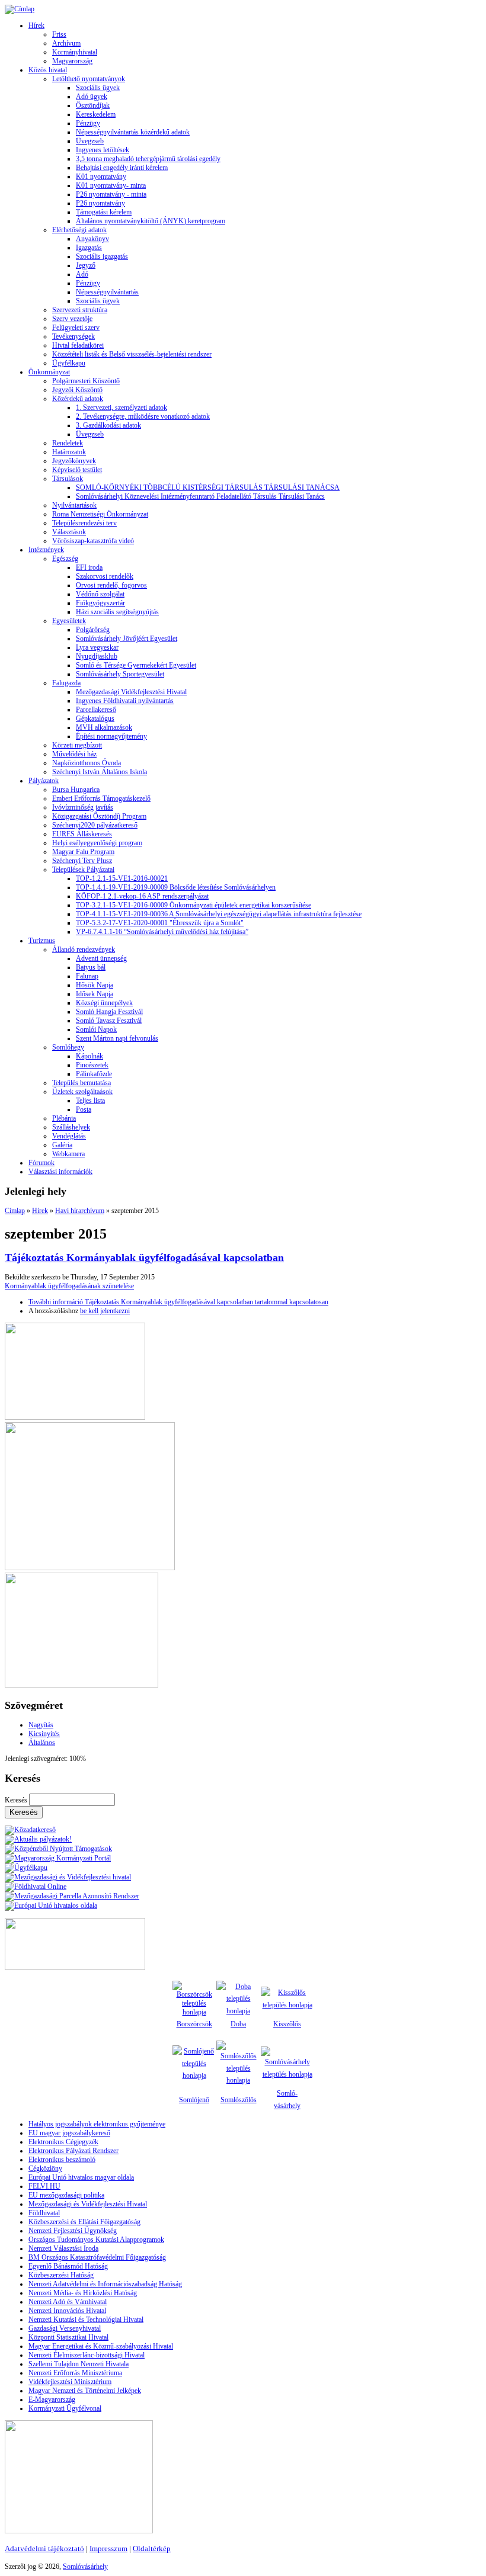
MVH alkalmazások (104, 727)
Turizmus (42, 941)
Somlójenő (194, 2100)
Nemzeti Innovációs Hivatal (67, 2311)
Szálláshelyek (71, 1127)
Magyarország (72, 61)
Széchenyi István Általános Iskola (100, 772)
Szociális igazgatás (102, 256)
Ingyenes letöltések (103, 150)
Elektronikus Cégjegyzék (63, 2142)
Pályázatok (44, 781)
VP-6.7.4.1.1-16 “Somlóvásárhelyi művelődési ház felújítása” (162, 932)
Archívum (66, 43)
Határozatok (69, 452)
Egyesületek (69, 621)
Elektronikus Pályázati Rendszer (73, 2151)
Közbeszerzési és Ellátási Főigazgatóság (84, 2222)
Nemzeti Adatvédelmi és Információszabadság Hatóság (105, 2284)
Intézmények (46, 550)
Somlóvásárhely (85, 2567)
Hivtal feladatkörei (78, 345)
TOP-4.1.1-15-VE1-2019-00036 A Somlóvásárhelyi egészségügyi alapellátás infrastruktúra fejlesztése (219, 914)
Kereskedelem (96, 114)
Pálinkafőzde (94, 1074)
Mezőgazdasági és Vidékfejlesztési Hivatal (88, 2204)
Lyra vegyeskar (97, 647)
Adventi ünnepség (101, 958)
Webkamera (68, 1154)
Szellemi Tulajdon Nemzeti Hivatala (79, 2364)
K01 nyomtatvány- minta (111, 185)
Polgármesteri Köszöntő (86, 381)
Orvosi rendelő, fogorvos (111, 585)
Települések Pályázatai (83, 870)
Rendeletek (68, 443)
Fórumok (41, 1163)
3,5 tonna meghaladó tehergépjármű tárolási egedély (148, 159)
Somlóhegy (68, 1047)
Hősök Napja (95, 985)
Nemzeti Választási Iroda (63, 2248)
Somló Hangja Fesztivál (109, 1012)
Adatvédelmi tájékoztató (44, 2548)
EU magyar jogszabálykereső (69, 2133)
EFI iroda (89, 567)
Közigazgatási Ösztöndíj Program (99, 816)
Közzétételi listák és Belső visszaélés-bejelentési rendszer (132, 354)
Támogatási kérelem (104, 212)
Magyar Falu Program (83, 852)
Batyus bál (91, 967)
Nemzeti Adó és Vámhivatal (68, 2302)
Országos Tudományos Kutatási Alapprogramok (96, 2240)
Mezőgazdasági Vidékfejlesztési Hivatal (131, 692)
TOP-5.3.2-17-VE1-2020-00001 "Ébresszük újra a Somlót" (160, 923)
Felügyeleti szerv (76, 328)
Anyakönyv (92, 239)
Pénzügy (88, 123)
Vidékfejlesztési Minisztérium (70, 2382)
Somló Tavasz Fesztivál (109, 1021)
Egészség (65, 559)
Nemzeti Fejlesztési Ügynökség (73, 2231)
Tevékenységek (73, 336)
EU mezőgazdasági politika (66, 2195)
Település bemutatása (81, 1083)
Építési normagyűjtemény (111, 736)
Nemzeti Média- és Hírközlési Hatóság (83, 2293)
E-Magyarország (52, 2399)
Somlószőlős (239, 2100)
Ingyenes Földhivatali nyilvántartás (125, 701)
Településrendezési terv (84, 523)
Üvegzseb (90, 141)
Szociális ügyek (98, 88)
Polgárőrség (93, 630)
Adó (82, 274)
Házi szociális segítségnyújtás (117, 612)
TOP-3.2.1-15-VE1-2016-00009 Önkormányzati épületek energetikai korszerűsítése (194, 905)
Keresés (17, 1800)
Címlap (15, 1211)
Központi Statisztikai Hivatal (68, 2337)
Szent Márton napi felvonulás (117, 1038)
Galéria (62, 1145)
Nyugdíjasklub (97, 656)
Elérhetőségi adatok (79, 230)
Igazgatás (89, 248)
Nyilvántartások (74, 505)
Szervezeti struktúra (80, 310)
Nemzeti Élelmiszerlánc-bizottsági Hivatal (87, 2355)
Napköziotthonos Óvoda (87, 763)
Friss (59, 34)
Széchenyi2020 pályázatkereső (95, 825)
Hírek (36, 25)
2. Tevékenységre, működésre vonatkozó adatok (143, 416)
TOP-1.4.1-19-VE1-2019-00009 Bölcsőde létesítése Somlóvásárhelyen (176, 887)
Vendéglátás (69, 1136)
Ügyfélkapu (69, 363)
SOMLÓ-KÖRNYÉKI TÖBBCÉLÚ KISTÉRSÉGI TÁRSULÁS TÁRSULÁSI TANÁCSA (208, 487)
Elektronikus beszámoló (62, 2160)
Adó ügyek (92, 97)
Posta (84, 1109)
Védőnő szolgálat (100, 594)
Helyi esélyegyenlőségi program (97, 843)
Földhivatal (44, 2213)
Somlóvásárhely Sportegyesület (120, 674)
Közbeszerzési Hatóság (61, 2275)
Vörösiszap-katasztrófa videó (93, 541)
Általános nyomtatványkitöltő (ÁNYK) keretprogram (151, 221)
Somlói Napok (96, 1029)
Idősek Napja (95, 994)
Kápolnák (89, 1056)
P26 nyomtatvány (100, 203)
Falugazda (66, 683)
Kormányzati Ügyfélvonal (65, 2408)
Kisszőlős (287, 2024)
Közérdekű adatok (78, 399)
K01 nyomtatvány (101, 177)
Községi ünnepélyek (104, 1003)
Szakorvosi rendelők (105, 576)
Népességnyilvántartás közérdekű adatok (133, 132)
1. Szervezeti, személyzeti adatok (121, 408)
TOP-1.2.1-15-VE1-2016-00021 (122, 878)
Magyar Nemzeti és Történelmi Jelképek (85, 2391)
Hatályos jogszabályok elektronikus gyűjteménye (97, 2124)
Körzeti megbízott (77, 745)
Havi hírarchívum (80, 1211)
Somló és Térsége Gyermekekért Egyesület (136, 665)
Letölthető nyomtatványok (89, 79)
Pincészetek (92, 1065)
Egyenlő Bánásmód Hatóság (68, 2266)
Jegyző (86, 265)
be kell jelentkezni (105, 1311)
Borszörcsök (194, 2024)
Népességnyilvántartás (107, 292)
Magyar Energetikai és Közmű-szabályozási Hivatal (101, 2346)
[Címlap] (20, 9)
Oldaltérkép (152, 2548)
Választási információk (60, 1172)
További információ (178, 1302)
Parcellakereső (96, 710)
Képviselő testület (77, 470)
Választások (69, 532)
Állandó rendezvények (84, 949)
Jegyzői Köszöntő (77, 390)
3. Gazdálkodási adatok (108, 425)
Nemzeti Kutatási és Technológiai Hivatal (86, 2320)
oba (241, 2024)
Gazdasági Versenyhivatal (65, 2328)
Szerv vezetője (72, 319)
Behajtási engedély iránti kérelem (122, 168)
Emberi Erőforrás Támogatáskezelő (101, 798)
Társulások (68, 479)
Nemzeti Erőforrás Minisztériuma (75, 2373)
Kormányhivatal (75, 52)
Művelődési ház (74, 754)
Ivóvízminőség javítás (83, 807)
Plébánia (64, 1118)
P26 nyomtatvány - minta (111, 194)
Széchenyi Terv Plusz (82, 861)
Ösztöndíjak (93, 105)
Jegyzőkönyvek (74, 461)
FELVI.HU (44, 2186)
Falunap (87, 976)
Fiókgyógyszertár (100, 603)
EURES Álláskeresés (82, 834)
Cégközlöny (45, 2168)
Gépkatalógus (95, 718)
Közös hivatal (48, 70)
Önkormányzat (49, 372)
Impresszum (108, 2548)
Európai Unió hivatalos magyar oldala (81, 2177)
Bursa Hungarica (76, 790)
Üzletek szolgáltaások (82, 1092)
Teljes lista (90, 1101)
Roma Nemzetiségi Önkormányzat (100, 514)
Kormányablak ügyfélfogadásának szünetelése (69, 1286)
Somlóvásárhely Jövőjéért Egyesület (127, 639)
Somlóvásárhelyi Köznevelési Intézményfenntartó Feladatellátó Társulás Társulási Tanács (200, 496)
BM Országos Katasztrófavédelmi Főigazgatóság (97, 2257)
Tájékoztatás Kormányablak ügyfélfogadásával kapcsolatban (144, 1257)
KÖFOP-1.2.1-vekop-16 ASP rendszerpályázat (142, 896)
